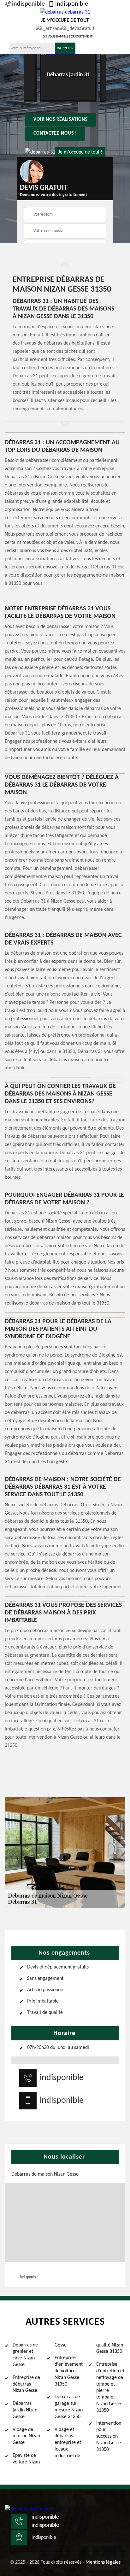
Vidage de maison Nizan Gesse (26, 2436)
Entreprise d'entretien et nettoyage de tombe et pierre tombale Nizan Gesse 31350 (110, 2387)
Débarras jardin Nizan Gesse (25, 2410)
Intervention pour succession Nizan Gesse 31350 (109, 2436)
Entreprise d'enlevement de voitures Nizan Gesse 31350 (69, 2371)
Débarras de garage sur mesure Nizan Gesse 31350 (69, 2407)
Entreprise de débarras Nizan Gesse (26, 2384)
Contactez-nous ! (55, 134)
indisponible (28, 4)
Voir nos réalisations (61, 120)
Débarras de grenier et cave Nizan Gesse (25, 2355)
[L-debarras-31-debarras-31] (30, 2509)
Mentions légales (103, 2562)
